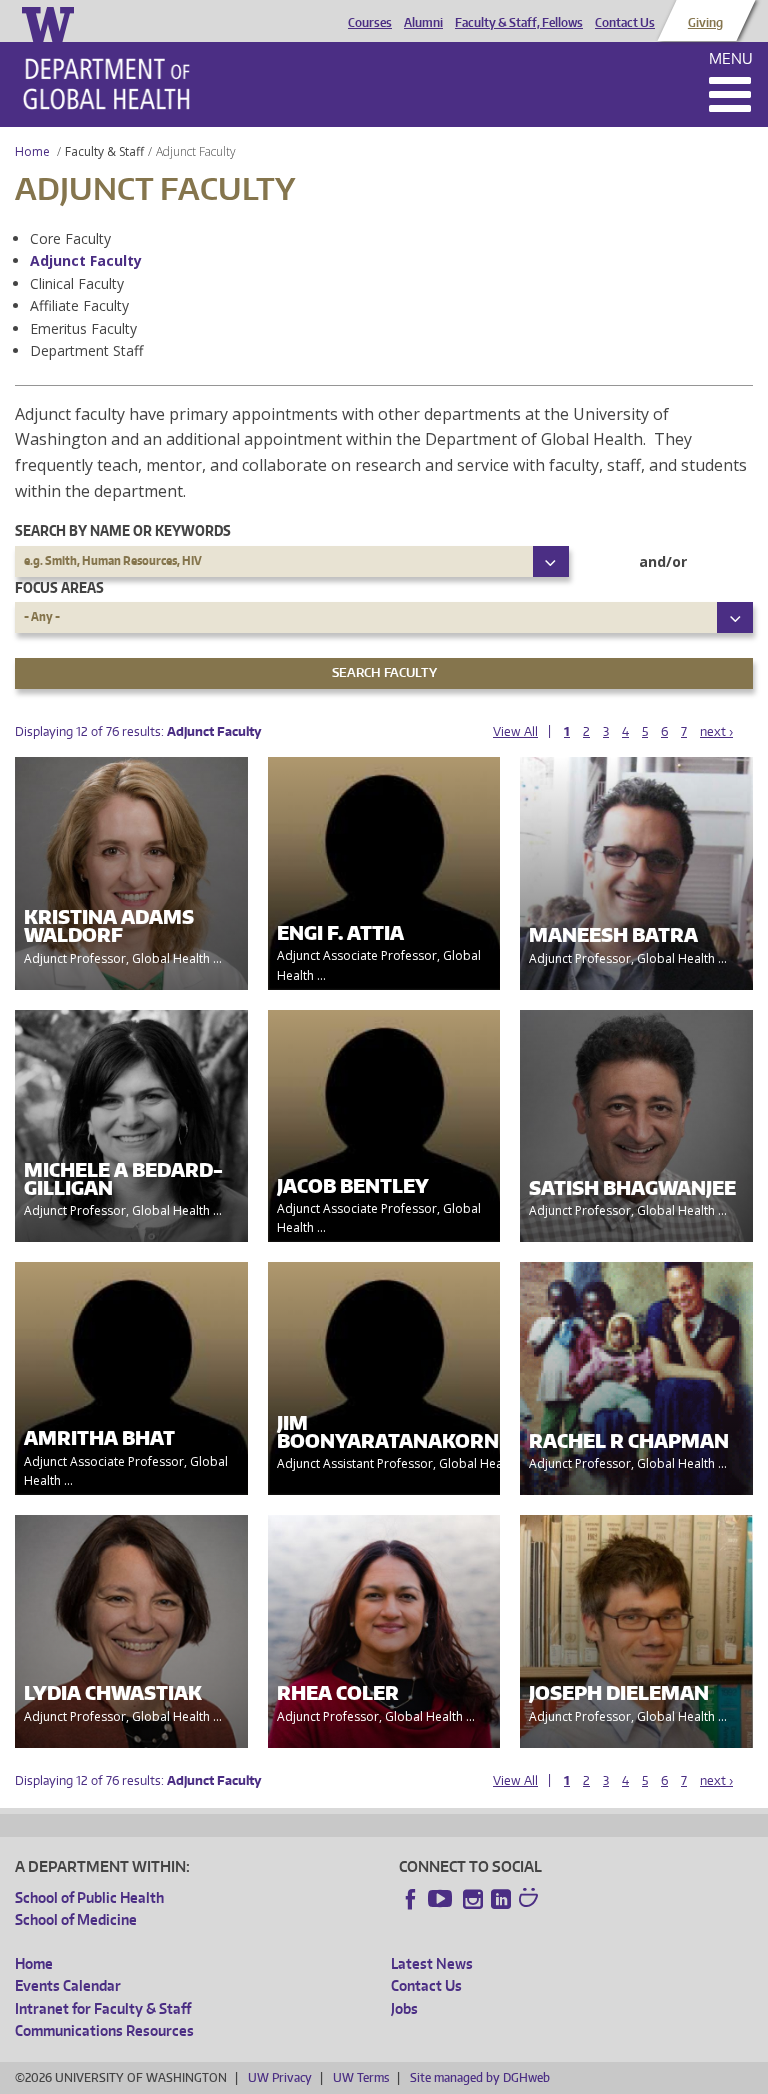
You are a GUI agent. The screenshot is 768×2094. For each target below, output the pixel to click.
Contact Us (625, 23)
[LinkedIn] (501, 1899)
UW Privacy (280, 2077)
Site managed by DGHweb (480, 2077)
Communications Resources (104, 2030)
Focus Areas (59, 587)
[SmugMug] (531, 1900)
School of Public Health (89, 1897)
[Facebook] (411, 1899)
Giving (705, 23)
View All (515, 731)
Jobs (404, 2008)
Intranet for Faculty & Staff (103, 2008)
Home (32, 151)
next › (716, 731)
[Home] (106, 84)
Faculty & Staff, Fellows (519, 23)
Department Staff (86, 350)
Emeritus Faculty (83, 328)
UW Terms (361, 2077)
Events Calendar (68, 1985)
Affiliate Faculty (79, 305)
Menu (731, 58)
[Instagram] (473, 1899)
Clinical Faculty (77, 283)
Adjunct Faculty (86, 260)
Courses (370, 23)
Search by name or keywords (123, 530)
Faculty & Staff (104, 151)
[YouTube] (442, 1899)
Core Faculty (70, 238)
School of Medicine (76, 1919)
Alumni (423, 23)
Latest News (432, 1963)
